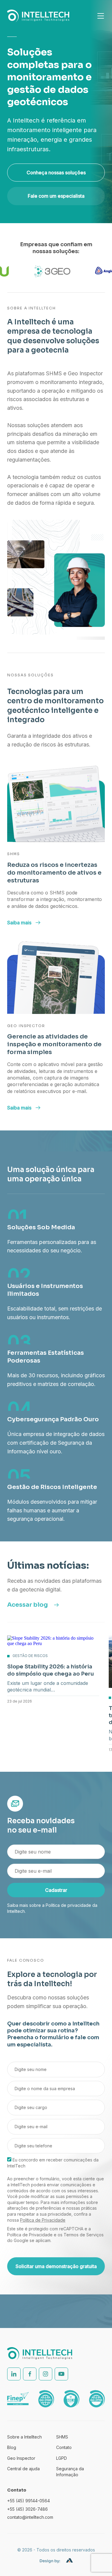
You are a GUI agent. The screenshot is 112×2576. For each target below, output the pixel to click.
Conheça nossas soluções (56, 173)
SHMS (62, 2437)
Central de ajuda (23, 2469)
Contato (64, 2447)
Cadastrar (56, 1890)
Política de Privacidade (43, 2220)
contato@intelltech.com (30, 2517)
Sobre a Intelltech (24, 2437)
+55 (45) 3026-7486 (27, 2509)
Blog (12, 2447)
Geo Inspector (21, 2458)
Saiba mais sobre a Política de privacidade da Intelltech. (52, 1908)
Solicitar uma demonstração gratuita (56, 2266)
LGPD (62, 2458)
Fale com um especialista (56, 196)
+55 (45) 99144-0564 (29, 2501)
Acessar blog (27, 1605)
